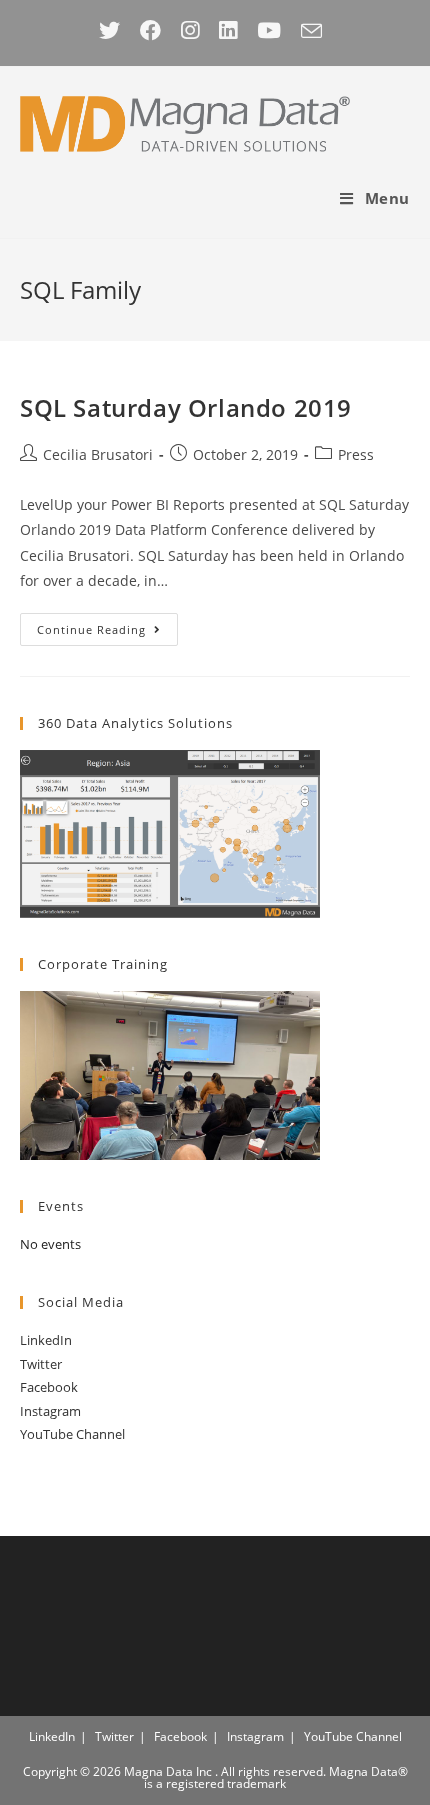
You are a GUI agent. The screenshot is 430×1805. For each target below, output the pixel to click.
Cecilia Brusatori (98, 454)
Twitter (41, 1364)
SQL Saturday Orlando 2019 (186, 407)
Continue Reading (107, 633)
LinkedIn (46, 1340)
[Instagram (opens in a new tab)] (190, 30)
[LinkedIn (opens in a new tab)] (228, 30)
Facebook (49, 1387)
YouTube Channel (72, 1434)
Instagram (50, 1411)
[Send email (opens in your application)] (311, 30)
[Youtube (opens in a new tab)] (269, 30)
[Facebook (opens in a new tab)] (150, 30)
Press (356, 454)
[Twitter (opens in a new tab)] (114, 30)
